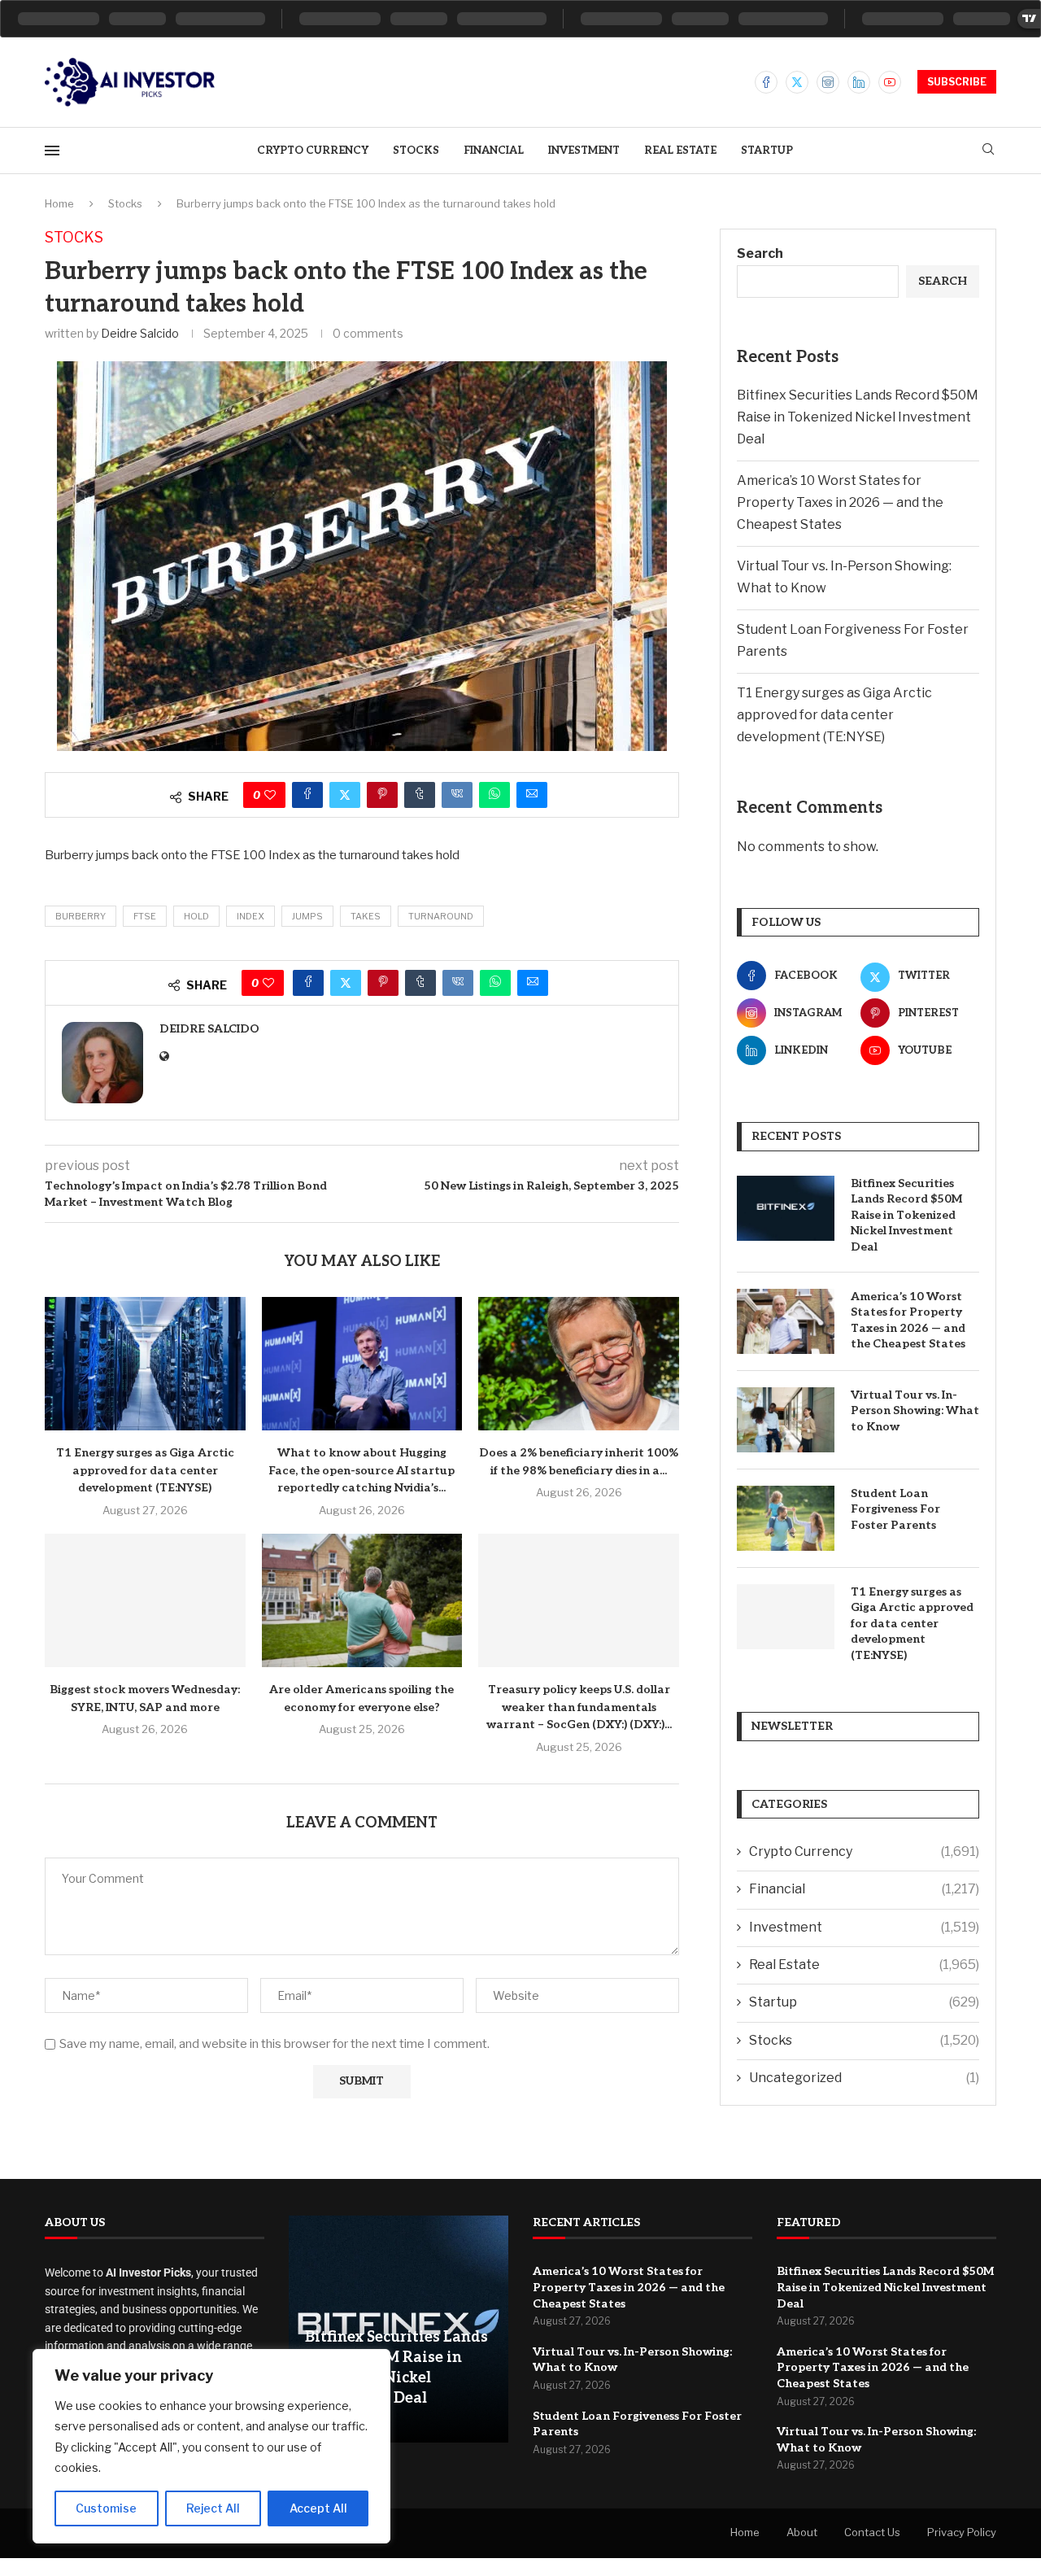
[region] (211, 2446)
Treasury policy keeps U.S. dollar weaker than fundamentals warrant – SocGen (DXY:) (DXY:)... (579, 1707)
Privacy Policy (962, 2532)
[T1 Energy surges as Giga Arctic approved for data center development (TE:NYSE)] (145, 1364)
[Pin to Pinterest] (382, 795)
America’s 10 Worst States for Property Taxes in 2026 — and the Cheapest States (840, 502)
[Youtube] (890, 82)
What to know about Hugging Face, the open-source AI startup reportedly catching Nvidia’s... (362, 1470)
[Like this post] (270, 795)
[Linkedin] (859, 82)
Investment (584, 151)
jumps (307, 916)
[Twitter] (797, 82)
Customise (106, 2508)
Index (250, 916)
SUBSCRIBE (957, 82)
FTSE (145, 916)
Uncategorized (864, 2078)
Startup (767, 151)
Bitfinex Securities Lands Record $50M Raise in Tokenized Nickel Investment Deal (858, 417)
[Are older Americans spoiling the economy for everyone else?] (362, 1600)
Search (760, 253)
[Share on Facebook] (307, 795)
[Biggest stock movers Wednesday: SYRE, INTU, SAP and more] (145, 1600)
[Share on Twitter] (345, 795)
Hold (196, 916)
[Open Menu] (52, 151)
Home (59, 203)
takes (366, 916)
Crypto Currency (313, 151)
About (802, 2532)
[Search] (988, 150)
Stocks (416, 151)
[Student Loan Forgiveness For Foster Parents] (786, 1518)
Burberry (81, 916)
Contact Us (872, 2532)
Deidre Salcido (140, 333)
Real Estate (680, 151)
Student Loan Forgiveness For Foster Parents (895, 1509)
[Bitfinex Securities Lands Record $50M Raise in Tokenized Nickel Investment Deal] (786, 1208)
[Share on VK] (457, 795)
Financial (494, 151)
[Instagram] (828, 82)
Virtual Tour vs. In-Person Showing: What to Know (915, 1411)
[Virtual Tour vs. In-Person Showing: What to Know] (786, 1420)
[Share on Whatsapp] (494, 795)
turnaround (441, 916)
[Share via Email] (532, 795)
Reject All (213, 2508)
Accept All (318, 2508)
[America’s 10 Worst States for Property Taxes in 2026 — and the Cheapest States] (786, 1321)
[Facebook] (766, 82)
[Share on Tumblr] (420, 795)
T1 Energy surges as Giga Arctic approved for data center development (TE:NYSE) (145, 1470)
